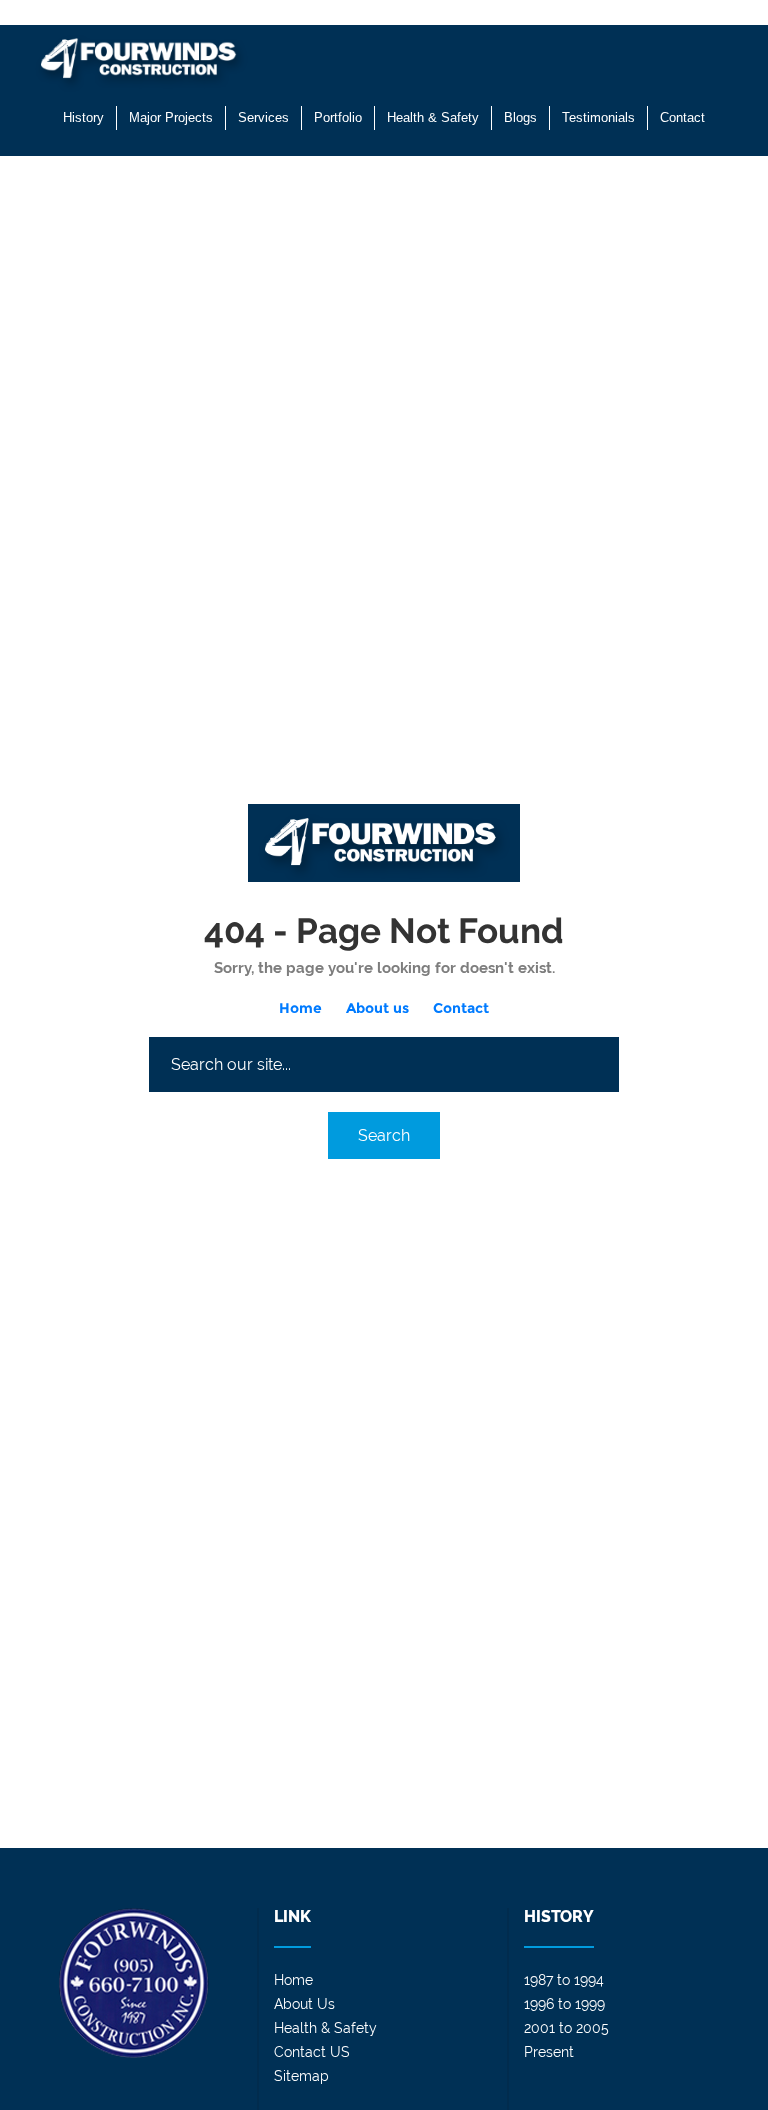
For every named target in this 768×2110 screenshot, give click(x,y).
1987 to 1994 (564, 1980)
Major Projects (171, 117)
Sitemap (301, 2076)
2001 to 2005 (566, 2028)
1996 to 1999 (564, 2004)
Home (300, 1008)
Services (263, 117)
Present (549, 2052)
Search (384, 1135)
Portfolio (338, 117)
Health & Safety (433, 117)
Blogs (520, 117)
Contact (682, 117)
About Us (304, 2004)
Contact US (312, 2052)
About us (377, 1008)
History (83, 117)
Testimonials (598, 117)
